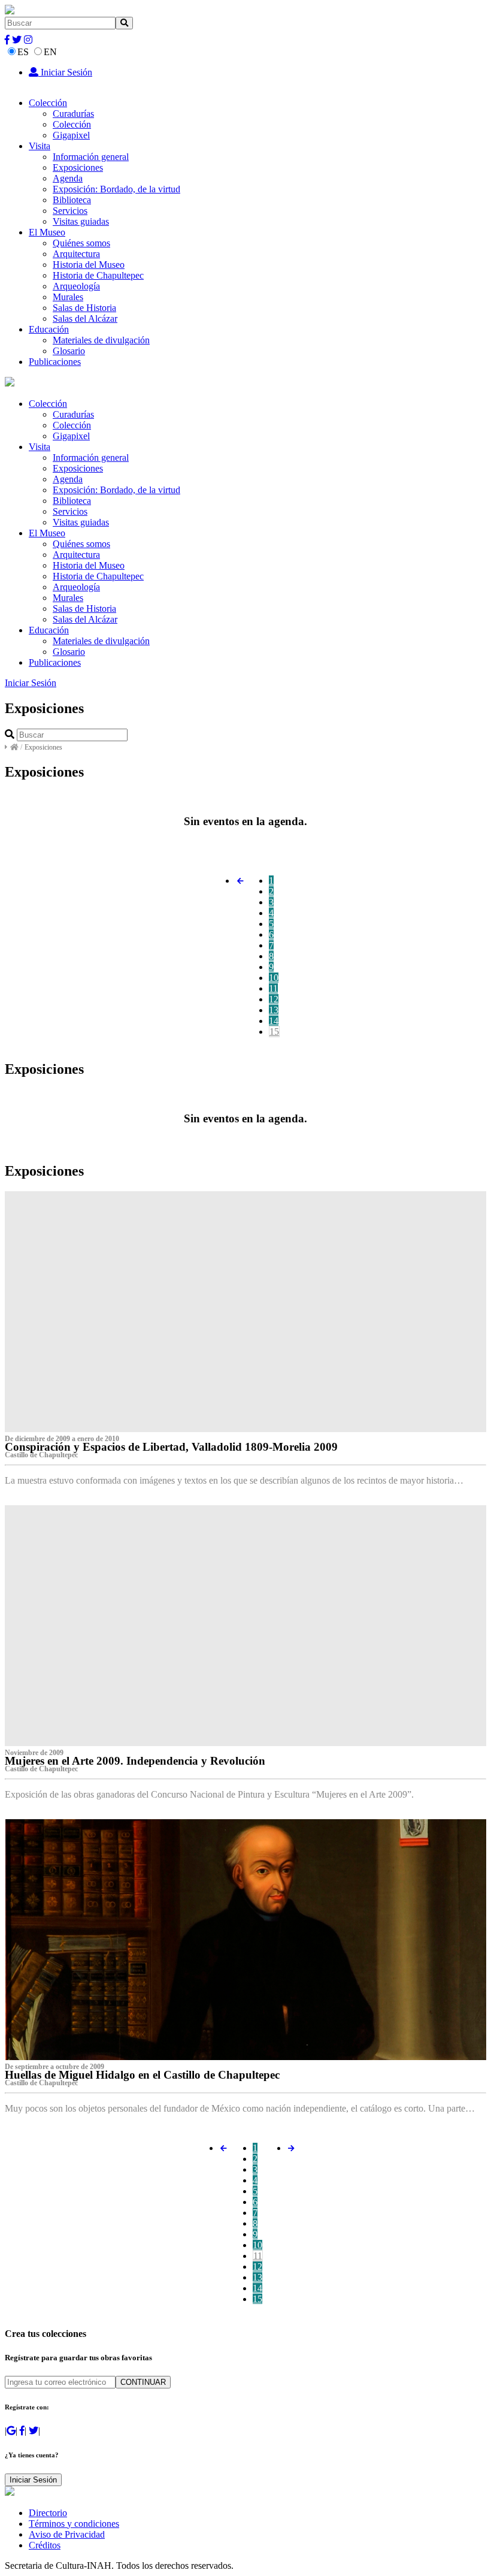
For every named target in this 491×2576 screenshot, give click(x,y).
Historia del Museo (89, 265)
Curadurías (73, 114)
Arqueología (76, 286)
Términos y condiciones (74, 2524)
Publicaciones (55, 362)
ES (23, 52)
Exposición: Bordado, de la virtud (116, 189)
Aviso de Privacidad (67, 2534)
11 (273, 988)
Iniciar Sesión (65, 72)
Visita (40, 146)
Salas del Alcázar (85, 318)
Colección (48, 103)
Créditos (45, 2545)
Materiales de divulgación (101, 340)
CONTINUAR (143, 2382)
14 (274, 1021)
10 (274, 978)
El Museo (47, 232)
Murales (68, 297)
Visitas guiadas (81, 221)
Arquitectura (76, 254)
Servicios (70, 211)
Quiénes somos (81, 243)
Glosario (69, 351)
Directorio (48, 2513)
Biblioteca (72, 200)
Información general (91, 157)
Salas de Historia (84, 308)
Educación (49, 329)
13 (274, 1010)
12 (274, 999)
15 (274, 1032)
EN (50, 52)
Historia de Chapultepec (98, 275)
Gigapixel (71, 135)
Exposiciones (78, 167)
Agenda (68, 178)
